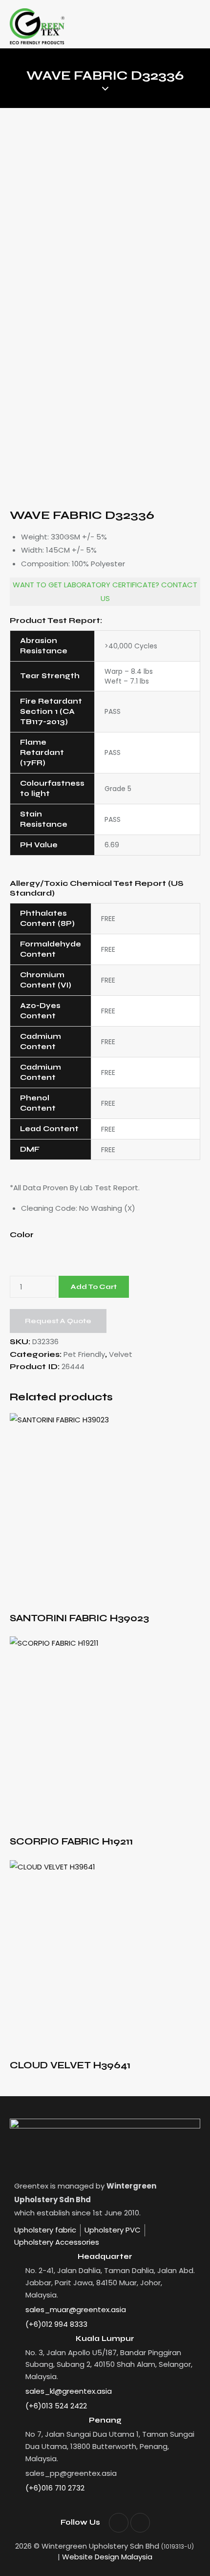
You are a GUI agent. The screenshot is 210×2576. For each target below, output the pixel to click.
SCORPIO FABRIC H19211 (71, 1841)
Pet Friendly (84, 1354)
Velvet (121, 1354)
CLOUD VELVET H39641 (70, 2065)
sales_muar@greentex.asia (76, 2309)
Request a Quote (58, 1321)
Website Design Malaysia (107, 2557)
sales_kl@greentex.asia (69, 2391)
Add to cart (94, 1287)
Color (22, 1234)
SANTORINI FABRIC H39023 (79, 1618)
